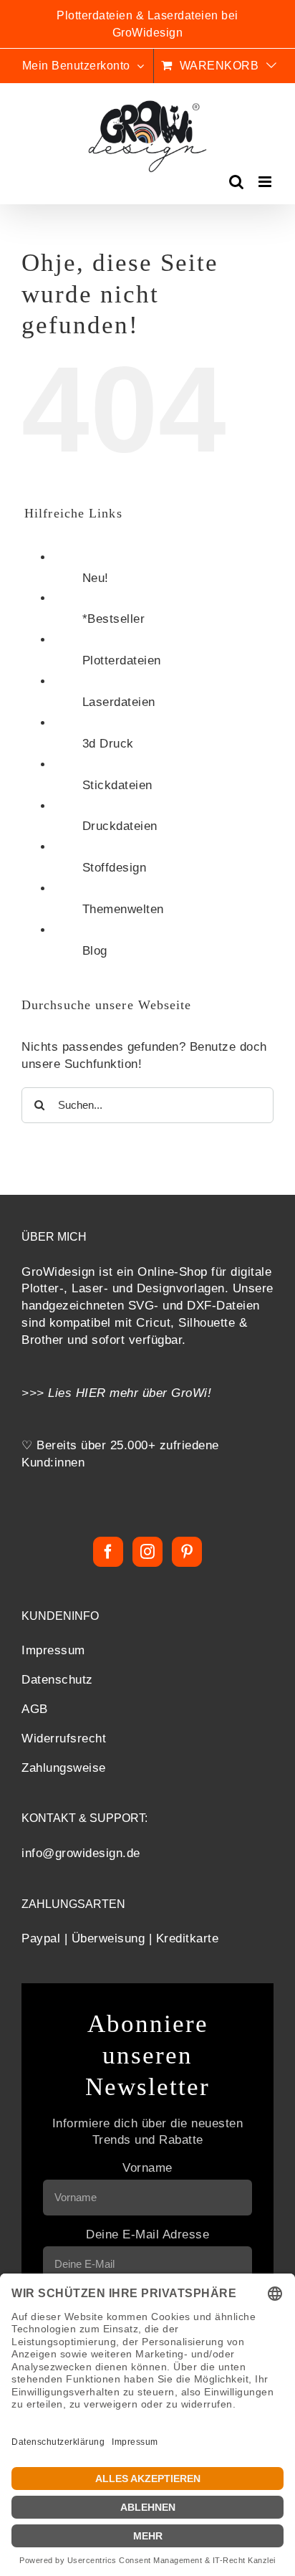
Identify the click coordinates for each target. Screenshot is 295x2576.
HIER (91, 1393)
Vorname (147, 2168)
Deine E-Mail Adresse (147, 2234)
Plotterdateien (122, 660)
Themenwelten (123, 909)
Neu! (96, 578)
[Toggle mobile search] (237, 182)
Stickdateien (117, 785)
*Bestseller (114, 619)
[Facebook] (108, 1552)
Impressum (53, 1650)
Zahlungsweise (64, 1768)
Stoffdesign (115, 868)
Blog (95, 951)
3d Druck (108, 744)
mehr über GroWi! (161, 1393)
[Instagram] (148, 1552)
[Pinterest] (187, 1552)
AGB (35, 1709)
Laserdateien (119, 702)
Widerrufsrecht (64, 1738)
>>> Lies (49, 1393)
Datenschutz (57, 1680)
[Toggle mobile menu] (266, 182)
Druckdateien (120, 826)
